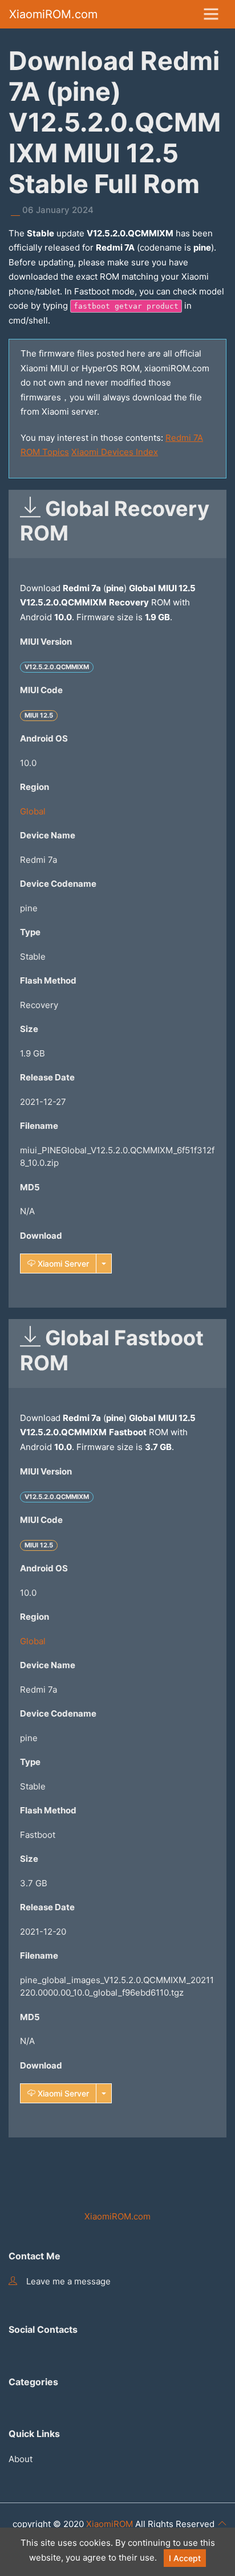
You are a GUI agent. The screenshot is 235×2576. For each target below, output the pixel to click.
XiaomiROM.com (53, 14)
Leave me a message (68, 2281)
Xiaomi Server (62, 1264)
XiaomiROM (110, 2524)
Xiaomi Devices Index (115, 452)
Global (33, 811)
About (21, 2459)
